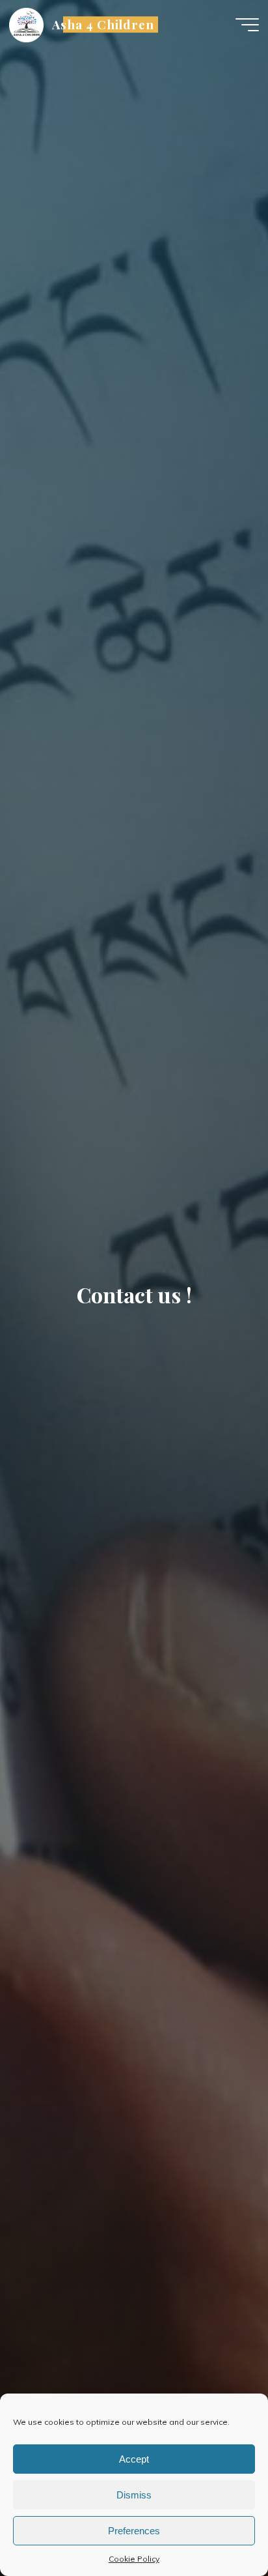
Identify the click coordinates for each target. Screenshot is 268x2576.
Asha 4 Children (103, 24)
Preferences (134, 2531)
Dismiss (134, 2495)
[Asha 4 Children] (26, 24)
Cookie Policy (134, 2559)
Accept (134, 2459)
